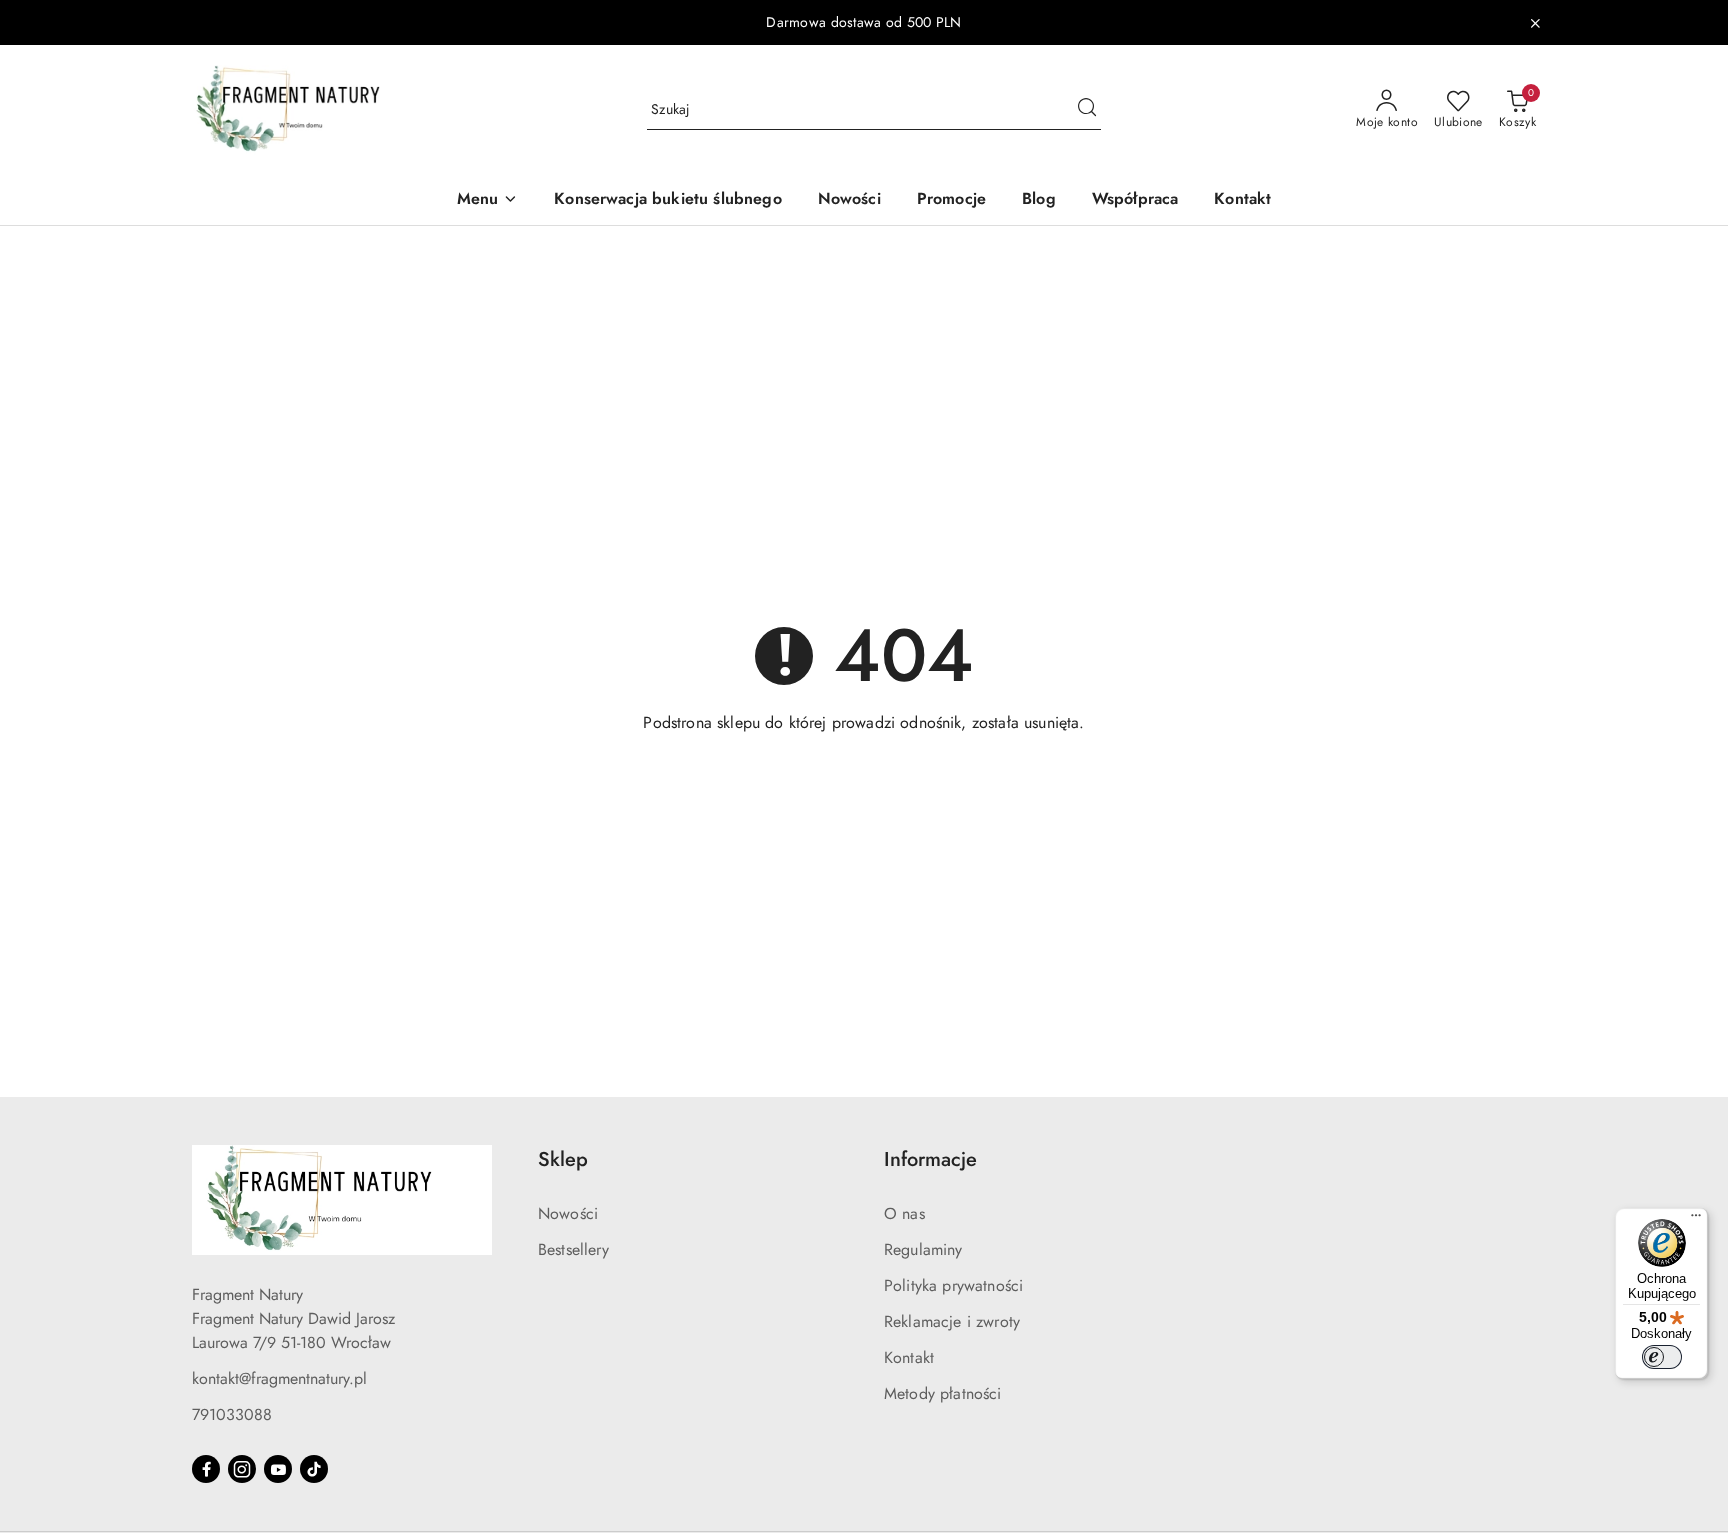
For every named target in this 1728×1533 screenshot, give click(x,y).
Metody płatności (943, 1393)
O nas (904, 1213)
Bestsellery (573, 1249)
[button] (488, 200)
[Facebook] (206, 1469)
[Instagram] (242, 1469)
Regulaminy (923, 1249)
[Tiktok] (314, 1469)
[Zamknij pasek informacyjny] (1535, 23)
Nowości (568, 1213)
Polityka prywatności (953, 1285)
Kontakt (909, 1357)
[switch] (1662, 1357)
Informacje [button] (930, 1159)
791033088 (232, 1414)
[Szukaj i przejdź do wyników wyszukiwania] (1087, 110)
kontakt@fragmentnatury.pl (279, 1378)
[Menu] (1696, 1220)
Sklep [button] (563, 1159)
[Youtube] (278, 1469)
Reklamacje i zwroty (952, 1321)
